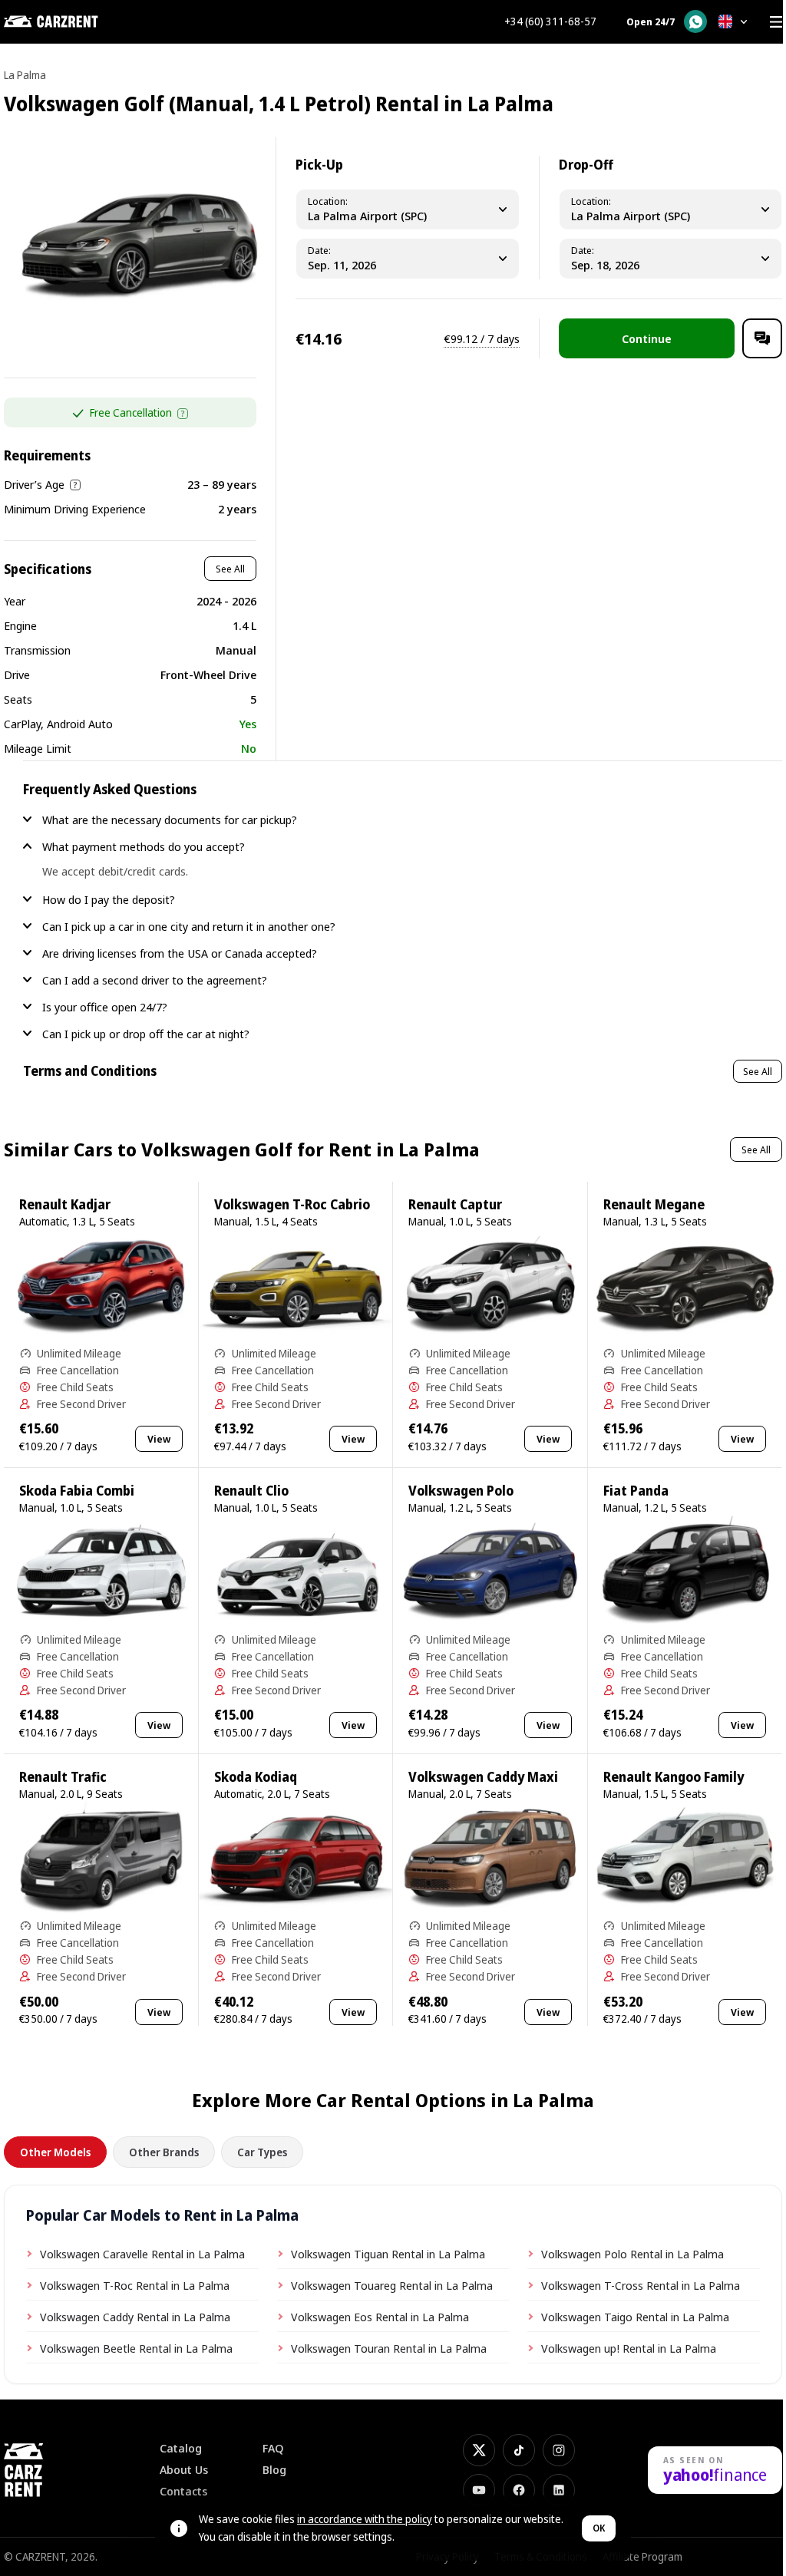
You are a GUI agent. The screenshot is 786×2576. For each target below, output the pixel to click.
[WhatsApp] (695, 21)
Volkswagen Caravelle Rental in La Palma (142, 2254)
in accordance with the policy (365, 2519)
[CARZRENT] (81, 21)
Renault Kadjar (65, 1204)
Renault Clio (251, 1491)
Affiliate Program (642, 2556)
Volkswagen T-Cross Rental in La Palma (641, 2285)
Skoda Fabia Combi (77, 1491)
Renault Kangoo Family (674, 1777)
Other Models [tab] (55, 2152)
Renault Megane (654, 1204)
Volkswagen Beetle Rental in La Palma (136, 2348)
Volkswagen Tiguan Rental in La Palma (388, 2254)
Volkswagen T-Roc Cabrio (292, 1204)
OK (599, 2528)
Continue (647, 338)
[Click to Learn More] (183, 414)
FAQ (273, 2448)
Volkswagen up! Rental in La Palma (629, 2348)
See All (230, 569)
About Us (184, 2470)
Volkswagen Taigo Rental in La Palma (635, 2317)
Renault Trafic (63, 1777)
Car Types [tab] (262, 2152)
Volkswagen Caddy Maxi (483, 1777)
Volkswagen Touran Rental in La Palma (389, 2348)
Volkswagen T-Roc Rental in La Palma (135, 2285)
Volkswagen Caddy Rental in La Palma (135, 2317)
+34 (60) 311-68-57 (550, 21)
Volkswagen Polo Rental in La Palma (632, 2254)
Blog (274, 2470)
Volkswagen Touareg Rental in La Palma (392, 2285)
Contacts (183, 2491)
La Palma (25, 75)
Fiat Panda (636, 1491)
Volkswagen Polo (461, 1491)
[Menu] (776, 21)
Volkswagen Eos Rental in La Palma (380, 2317)
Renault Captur (455, 1204)
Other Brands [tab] (164, 2152)
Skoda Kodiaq (256, 1777)
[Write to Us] (762, 338)
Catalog (181, 2448)
